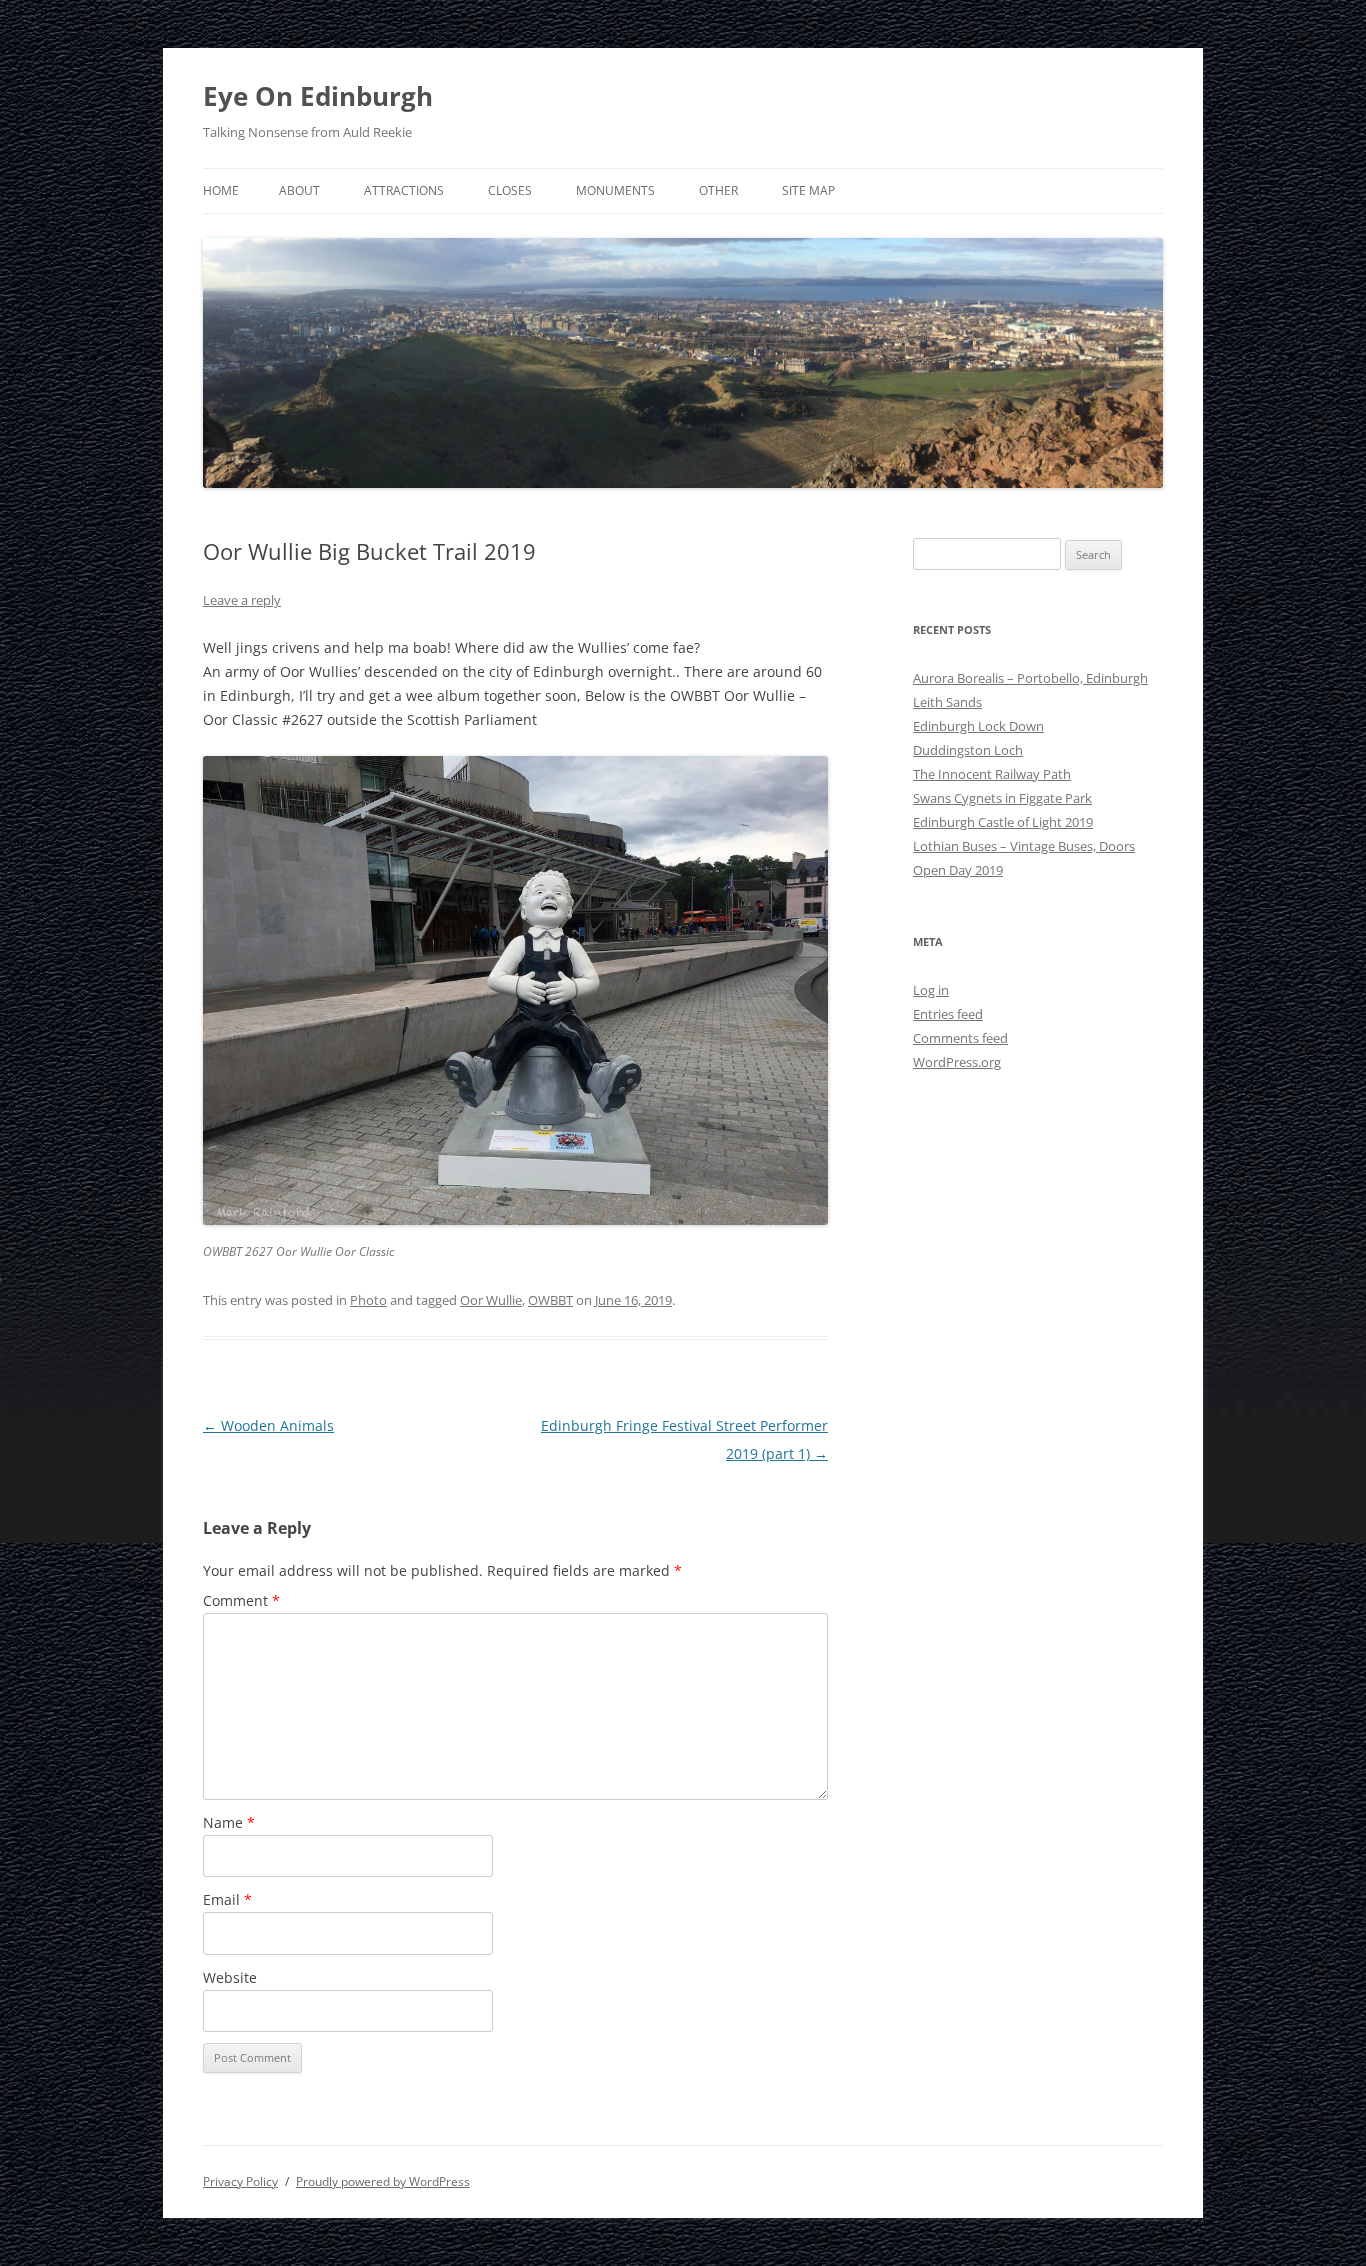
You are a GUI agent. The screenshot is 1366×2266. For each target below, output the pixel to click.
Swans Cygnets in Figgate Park (1002, 798)
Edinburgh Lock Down (978, 726)
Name (229, 1822)
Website (230, 1977)
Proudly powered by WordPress (383, 2181)
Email (227, 1899)
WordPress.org (957, 1062)
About (299, 190)
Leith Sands (947, 702)
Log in (931, 990)
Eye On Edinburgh (318, 96)
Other (718, 190)
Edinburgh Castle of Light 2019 (1003, 822)
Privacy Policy (240, 2181)
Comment (241, 1600)
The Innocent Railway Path (992, 774)
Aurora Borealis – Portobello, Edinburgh (1030, 678)
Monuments (615, 190)
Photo (368, 1300)
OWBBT (550, 1300)
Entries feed (948, 1014)
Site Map (808, 190)
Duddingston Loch (968, 750)
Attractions (404, 190)
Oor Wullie (491, 1300)
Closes (510, 190)
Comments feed (960, 1038)
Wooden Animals (268, 1425)
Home (221, 190)
